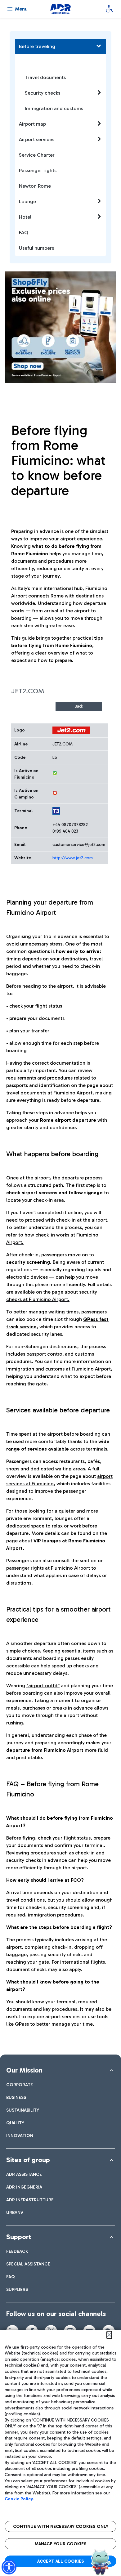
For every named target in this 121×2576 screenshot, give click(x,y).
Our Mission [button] (24, 2070)
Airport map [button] (32, 124)
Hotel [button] (25, 217)
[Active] (55, 773)
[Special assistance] (110, 9)
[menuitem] (20, 2085)
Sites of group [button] (28, 2160)
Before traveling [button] (37, 46)
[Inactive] (55, 793)
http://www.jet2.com (73, 858)
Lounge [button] (27, 201)
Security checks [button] (43, 93)
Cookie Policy (19, 2499)
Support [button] (19, 2237)
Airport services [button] (37, 139)
